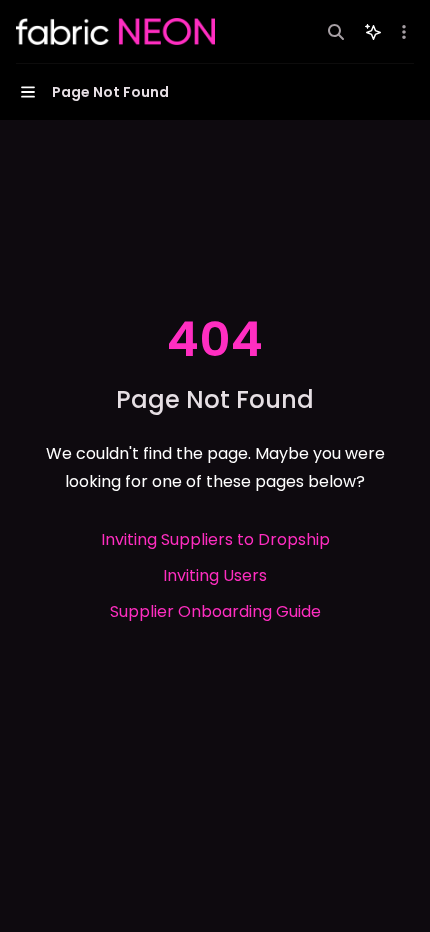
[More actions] (404, 32)
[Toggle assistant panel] (373, 32)
